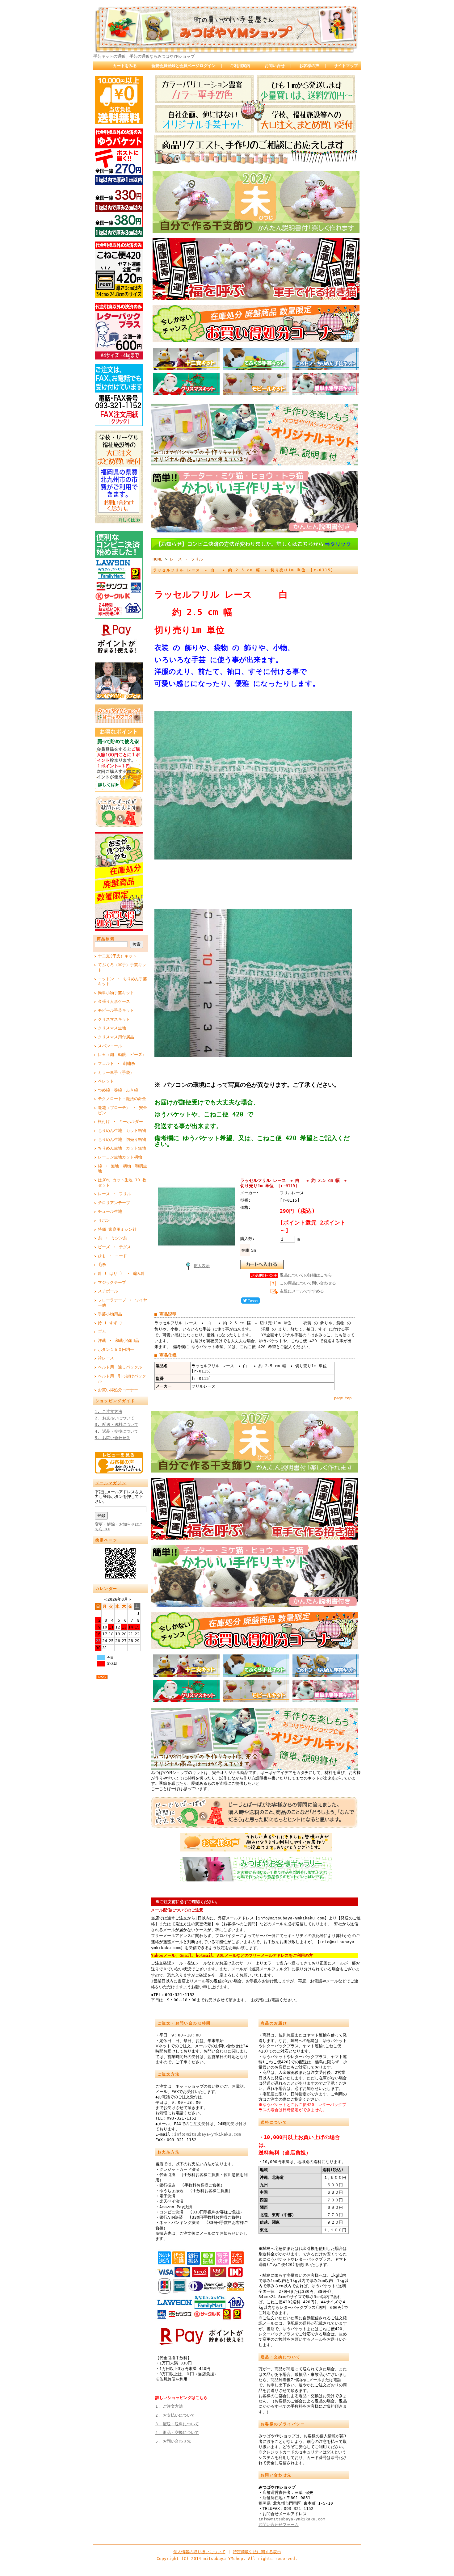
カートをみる (125, 66)
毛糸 (102, 1265)
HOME (158, 559)
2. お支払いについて (115, 1418)
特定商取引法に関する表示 (257, 2552)
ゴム (102, 1332)
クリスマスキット (114, 1019)
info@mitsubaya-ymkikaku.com (208, 2134)
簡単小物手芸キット (116, 993)
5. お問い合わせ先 (113, 1438)
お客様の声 (309, 66)
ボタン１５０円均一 (116, 1349)
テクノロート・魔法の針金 (122, 1099)
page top (343, 1398)
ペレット (106, 1081)
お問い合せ (275, 66)
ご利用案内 (240, 66)
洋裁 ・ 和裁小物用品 (118, 1341)
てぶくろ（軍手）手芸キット (122, 967)
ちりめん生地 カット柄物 (122, 1130)
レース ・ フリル (114, 1194)
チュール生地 (110, 1211)
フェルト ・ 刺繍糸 (116, 1063)
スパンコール (110, 1046)
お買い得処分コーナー (118, 1390)
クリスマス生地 (112, 1028)
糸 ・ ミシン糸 (112, 1238)
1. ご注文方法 (109, 1412)
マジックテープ (112, 1282)
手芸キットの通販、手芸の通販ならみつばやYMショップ (144, 56)
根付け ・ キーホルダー (120, 1122)
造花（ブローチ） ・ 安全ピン (122, 1110)
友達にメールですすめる (302, 1291)
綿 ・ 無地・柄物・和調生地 (122, 1169)
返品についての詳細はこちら (306, 1275)
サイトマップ (346, 66)
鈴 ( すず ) (110, 1323)
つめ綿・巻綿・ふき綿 (118, 1090)
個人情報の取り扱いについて (199, 2552)
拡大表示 (202, 1266)
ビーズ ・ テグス (114, 1247)
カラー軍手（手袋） (116, 1072)
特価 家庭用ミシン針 (117, 1229)
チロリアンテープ (114, 1203)
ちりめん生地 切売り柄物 (122, 1139)
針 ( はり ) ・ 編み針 (121, 1273)
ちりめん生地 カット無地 (122, 1148)
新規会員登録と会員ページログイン (183, 66)
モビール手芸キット (116, 1010)
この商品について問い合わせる (308, 1283)
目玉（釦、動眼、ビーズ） (122, 1055)
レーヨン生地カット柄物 (120, 1157)
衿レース (106, 1358)
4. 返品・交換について (117, 1431)
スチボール (108, 1291)
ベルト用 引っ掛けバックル (122, 1379)
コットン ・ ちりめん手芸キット (122, 981)
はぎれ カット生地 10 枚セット (122, 1183)
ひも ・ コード (112, 1256)
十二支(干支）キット (117, 956)
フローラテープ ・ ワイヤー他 (122, 1303)
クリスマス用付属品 (116, 1037)
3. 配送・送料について (117, 1425)
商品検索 (106, 939)
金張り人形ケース (114, 1001)
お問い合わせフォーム (279, 2525)
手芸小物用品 (110, 1314)
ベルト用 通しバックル (120, 1367)
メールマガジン (111, 1483)
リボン (104, 1220)
